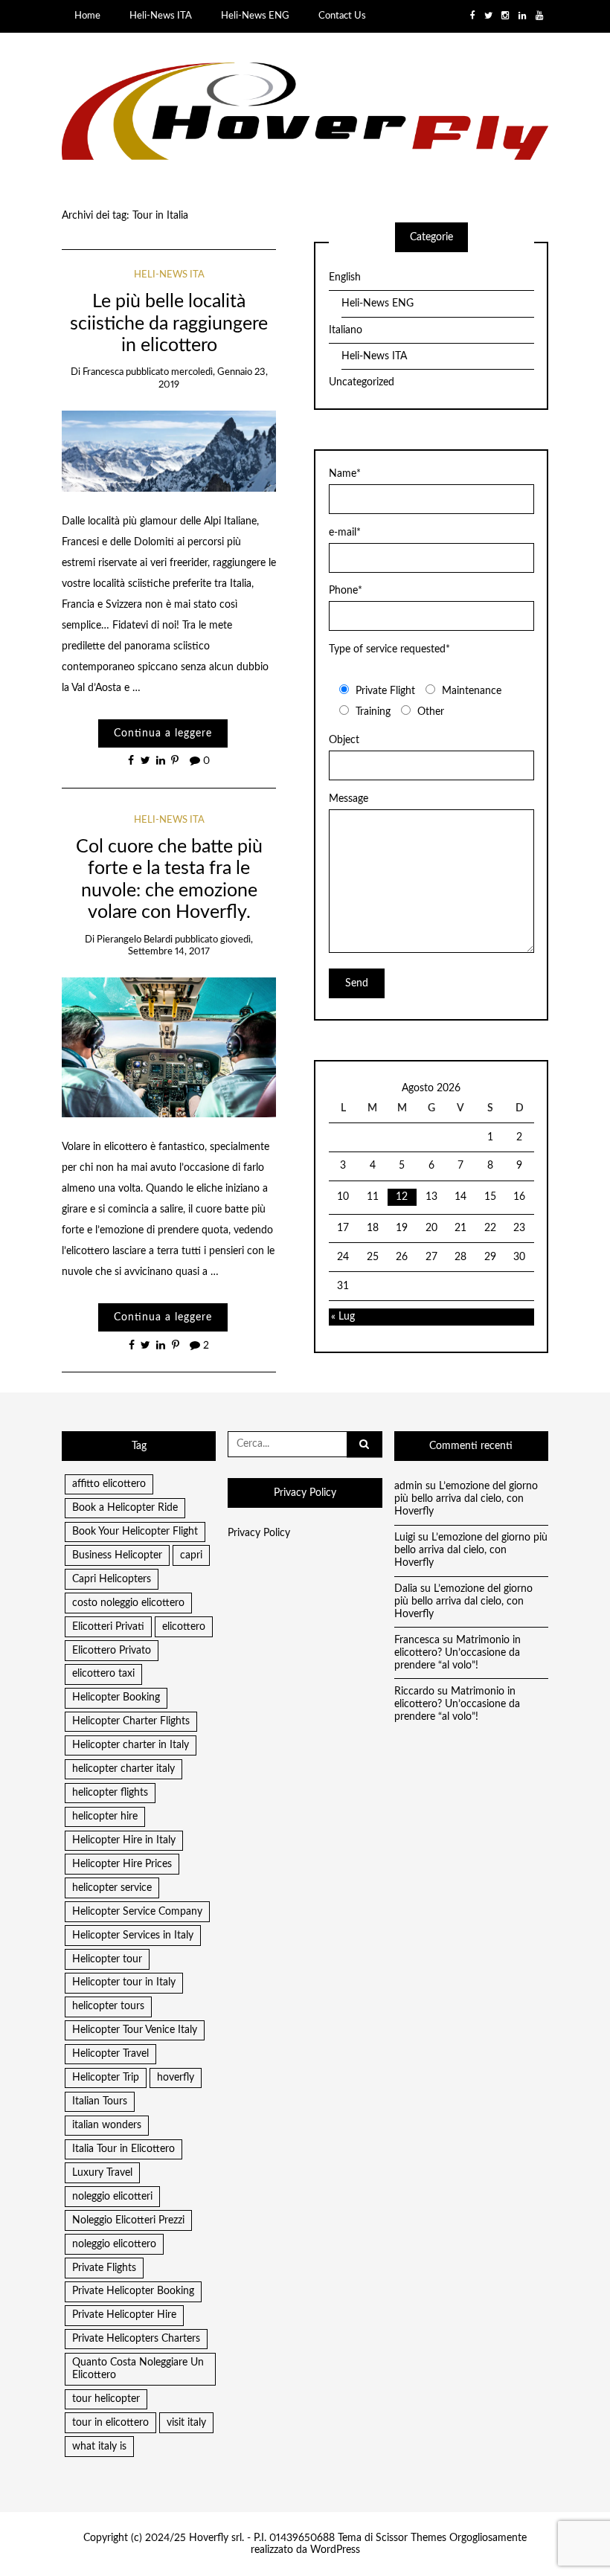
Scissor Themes (411, 2538)
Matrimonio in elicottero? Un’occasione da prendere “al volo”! (457, 1653)
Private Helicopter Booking (133, 2291)
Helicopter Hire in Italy (124, 1840)
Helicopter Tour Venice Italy (135, 2030)
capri (191, 1555)
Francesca (103, 372)
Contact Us (342, 16)
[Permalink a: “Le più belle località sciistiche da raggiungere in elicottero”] (169, 451)
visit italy (186, 2423)
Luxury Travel (102, 2173)
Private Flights (104, 2268)
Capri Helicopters (112, 1579)
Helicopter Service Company (137, 1912)
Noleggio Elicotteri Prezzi (128, 2220)
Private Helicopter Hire (124, 2315)
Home (87, 16)
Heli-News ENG (255, 16)
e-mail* (345, 533)
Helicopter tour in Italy (124, 1982)
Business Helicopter (117, 1555)
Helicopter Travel (110, 2054)
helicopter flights (110, 1793)
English (345, 277)
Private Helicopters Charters (136, 2339)
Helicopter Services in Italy (133, 1936)
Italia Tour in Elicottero (123, 2149)
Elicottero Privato (112, 1651)
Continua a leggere (163, 733)
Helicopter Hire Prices (122, 1864)
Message (349, 799)
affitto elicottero (109, 1484)
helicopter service (112, 1888)
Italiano (346, 330)
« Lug (343, 1317)
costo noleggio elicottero (128, 1603)
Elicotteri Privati (108, 1627)
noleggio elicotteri (112, 2197)
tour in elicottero (110, 2423)
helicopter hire (105, 1817)
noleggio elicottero (114, 2244)
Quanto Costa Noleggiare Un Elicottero (138, 2369)
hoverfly (176, 2078)
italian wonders (107, 2125)
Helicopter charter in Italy (131, 1745)
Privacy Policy (259, 1533)
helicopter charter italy (123, 1769)
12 (402, 1197)
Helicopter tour (107, 1959)
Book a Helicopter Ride (125, 1508)
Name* (345, 474)
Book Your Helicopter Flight (135, 1532)
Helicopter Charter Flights (131, 1721)
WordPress (335, 2550)
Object (344, 740)
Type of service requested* (389, 649)
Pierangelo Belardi (135, 940)
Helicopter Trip (106, 2078)
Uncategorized (362, 382)
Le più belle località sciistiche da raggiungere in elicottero (169, 324)
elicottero (184, 1627)
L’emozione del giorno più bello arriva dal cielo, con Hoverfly (466, 1499)
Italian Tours (100, 2101)
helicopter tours (108, 2006)
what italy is (99, 2447)
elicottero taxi (103, 1674)
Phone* (346, 591)
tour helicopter (106, 2399)
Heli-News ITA (161, 16)
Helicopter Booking (116, 1697)
